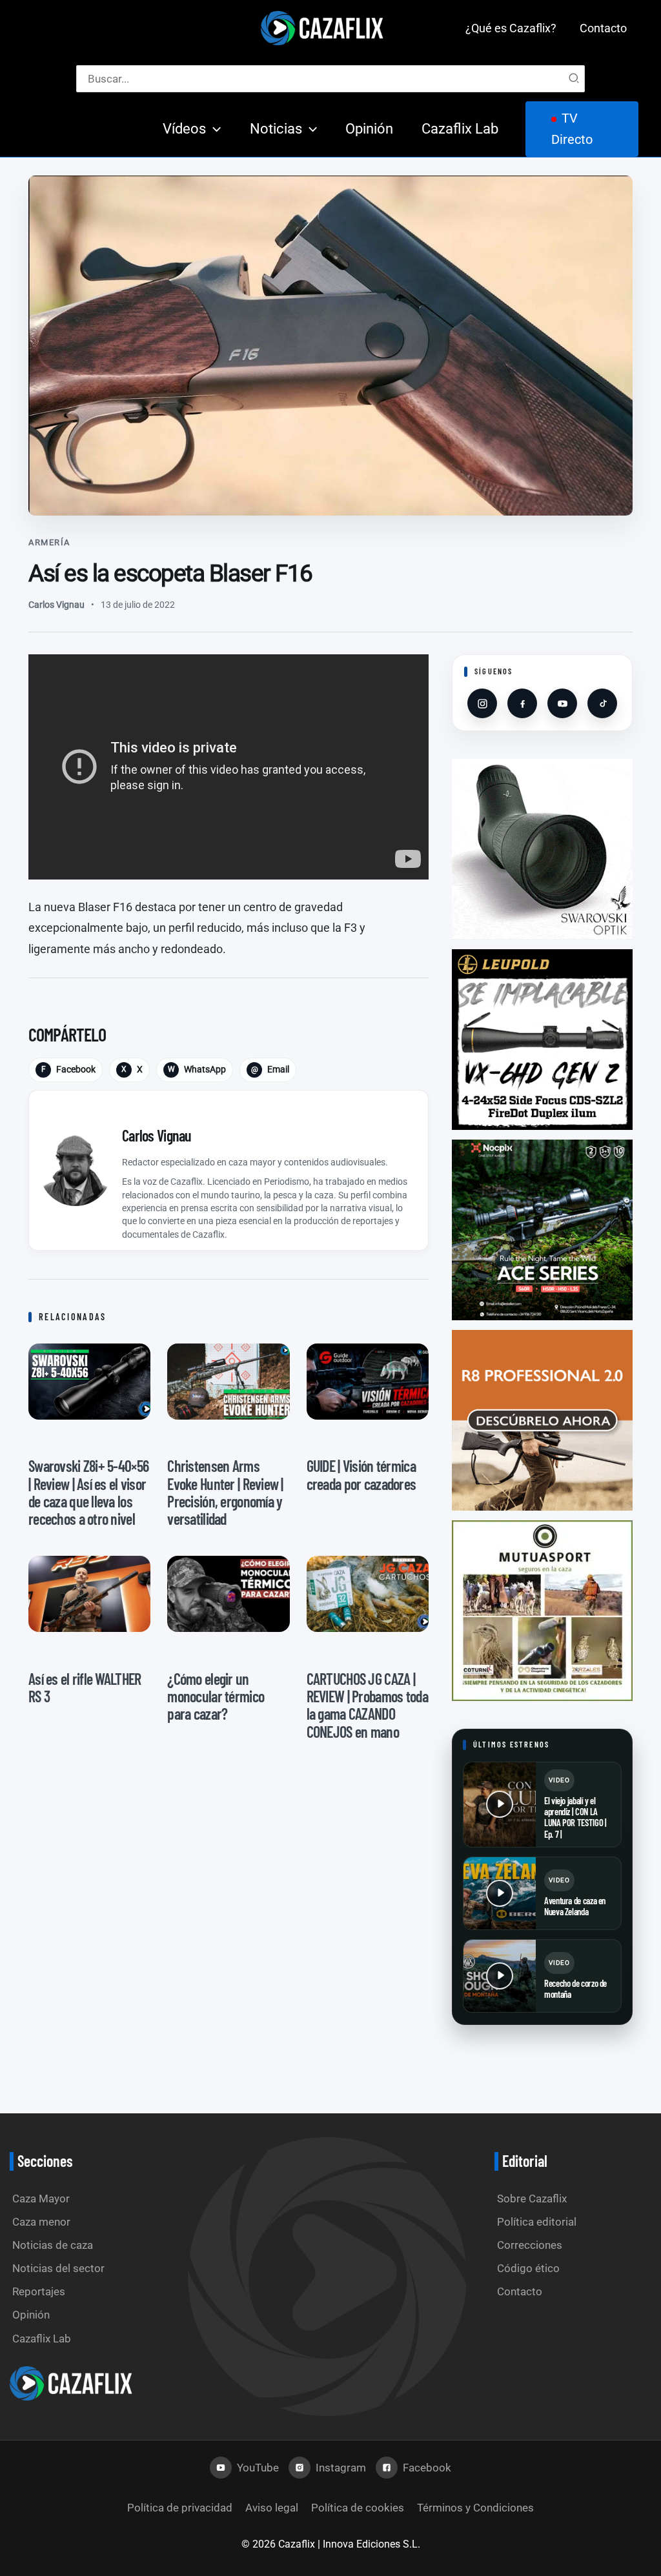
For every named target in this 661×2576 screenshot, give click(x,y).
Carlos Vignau (56, 605)
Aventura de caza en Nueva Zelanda (575, 1906)
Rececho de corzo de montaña (575, 1988)
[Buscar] (575, 79)
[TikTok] (602, 703)
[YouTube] (562, 703)
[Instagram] (482, 703)
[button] (213, 129)
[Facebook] (522, 703)
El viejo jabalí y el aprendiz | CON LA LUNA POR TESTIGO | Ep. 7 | (575, 1817)
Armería (49, 542)
